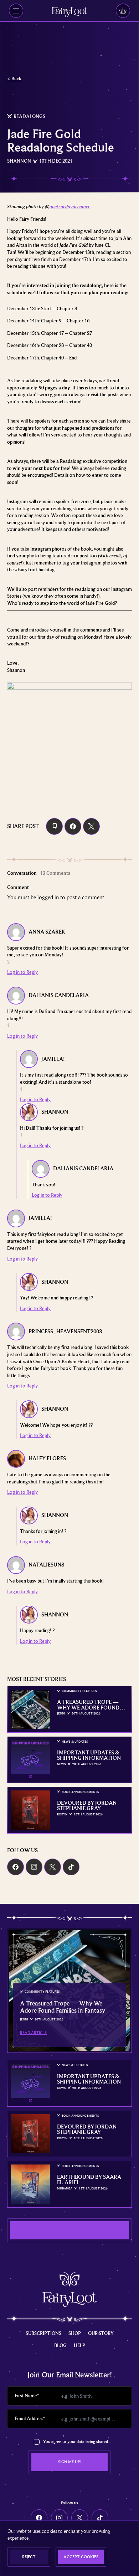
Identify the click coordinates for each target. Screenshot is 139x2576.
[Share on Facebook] (73, 826)
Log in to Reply (22, 972)
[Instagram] (34, 1867)
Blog (60, 2345)
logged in (48, 897)
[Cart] (123, 11)
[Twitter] (53, 1867)
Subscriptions (43, 2333)
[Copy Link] (54, 826)
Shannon (19, 161)
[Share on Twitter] (91, 826)
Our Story (101, 2333)
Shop (75, 2333)
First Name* (27, 2396)
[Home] (69, 12)
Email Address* (30, 2418)
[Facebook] (16, 1867)
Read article (33, 2033)
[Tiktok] (71, 1867)
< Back (14, 78)
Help (79, 2345)
